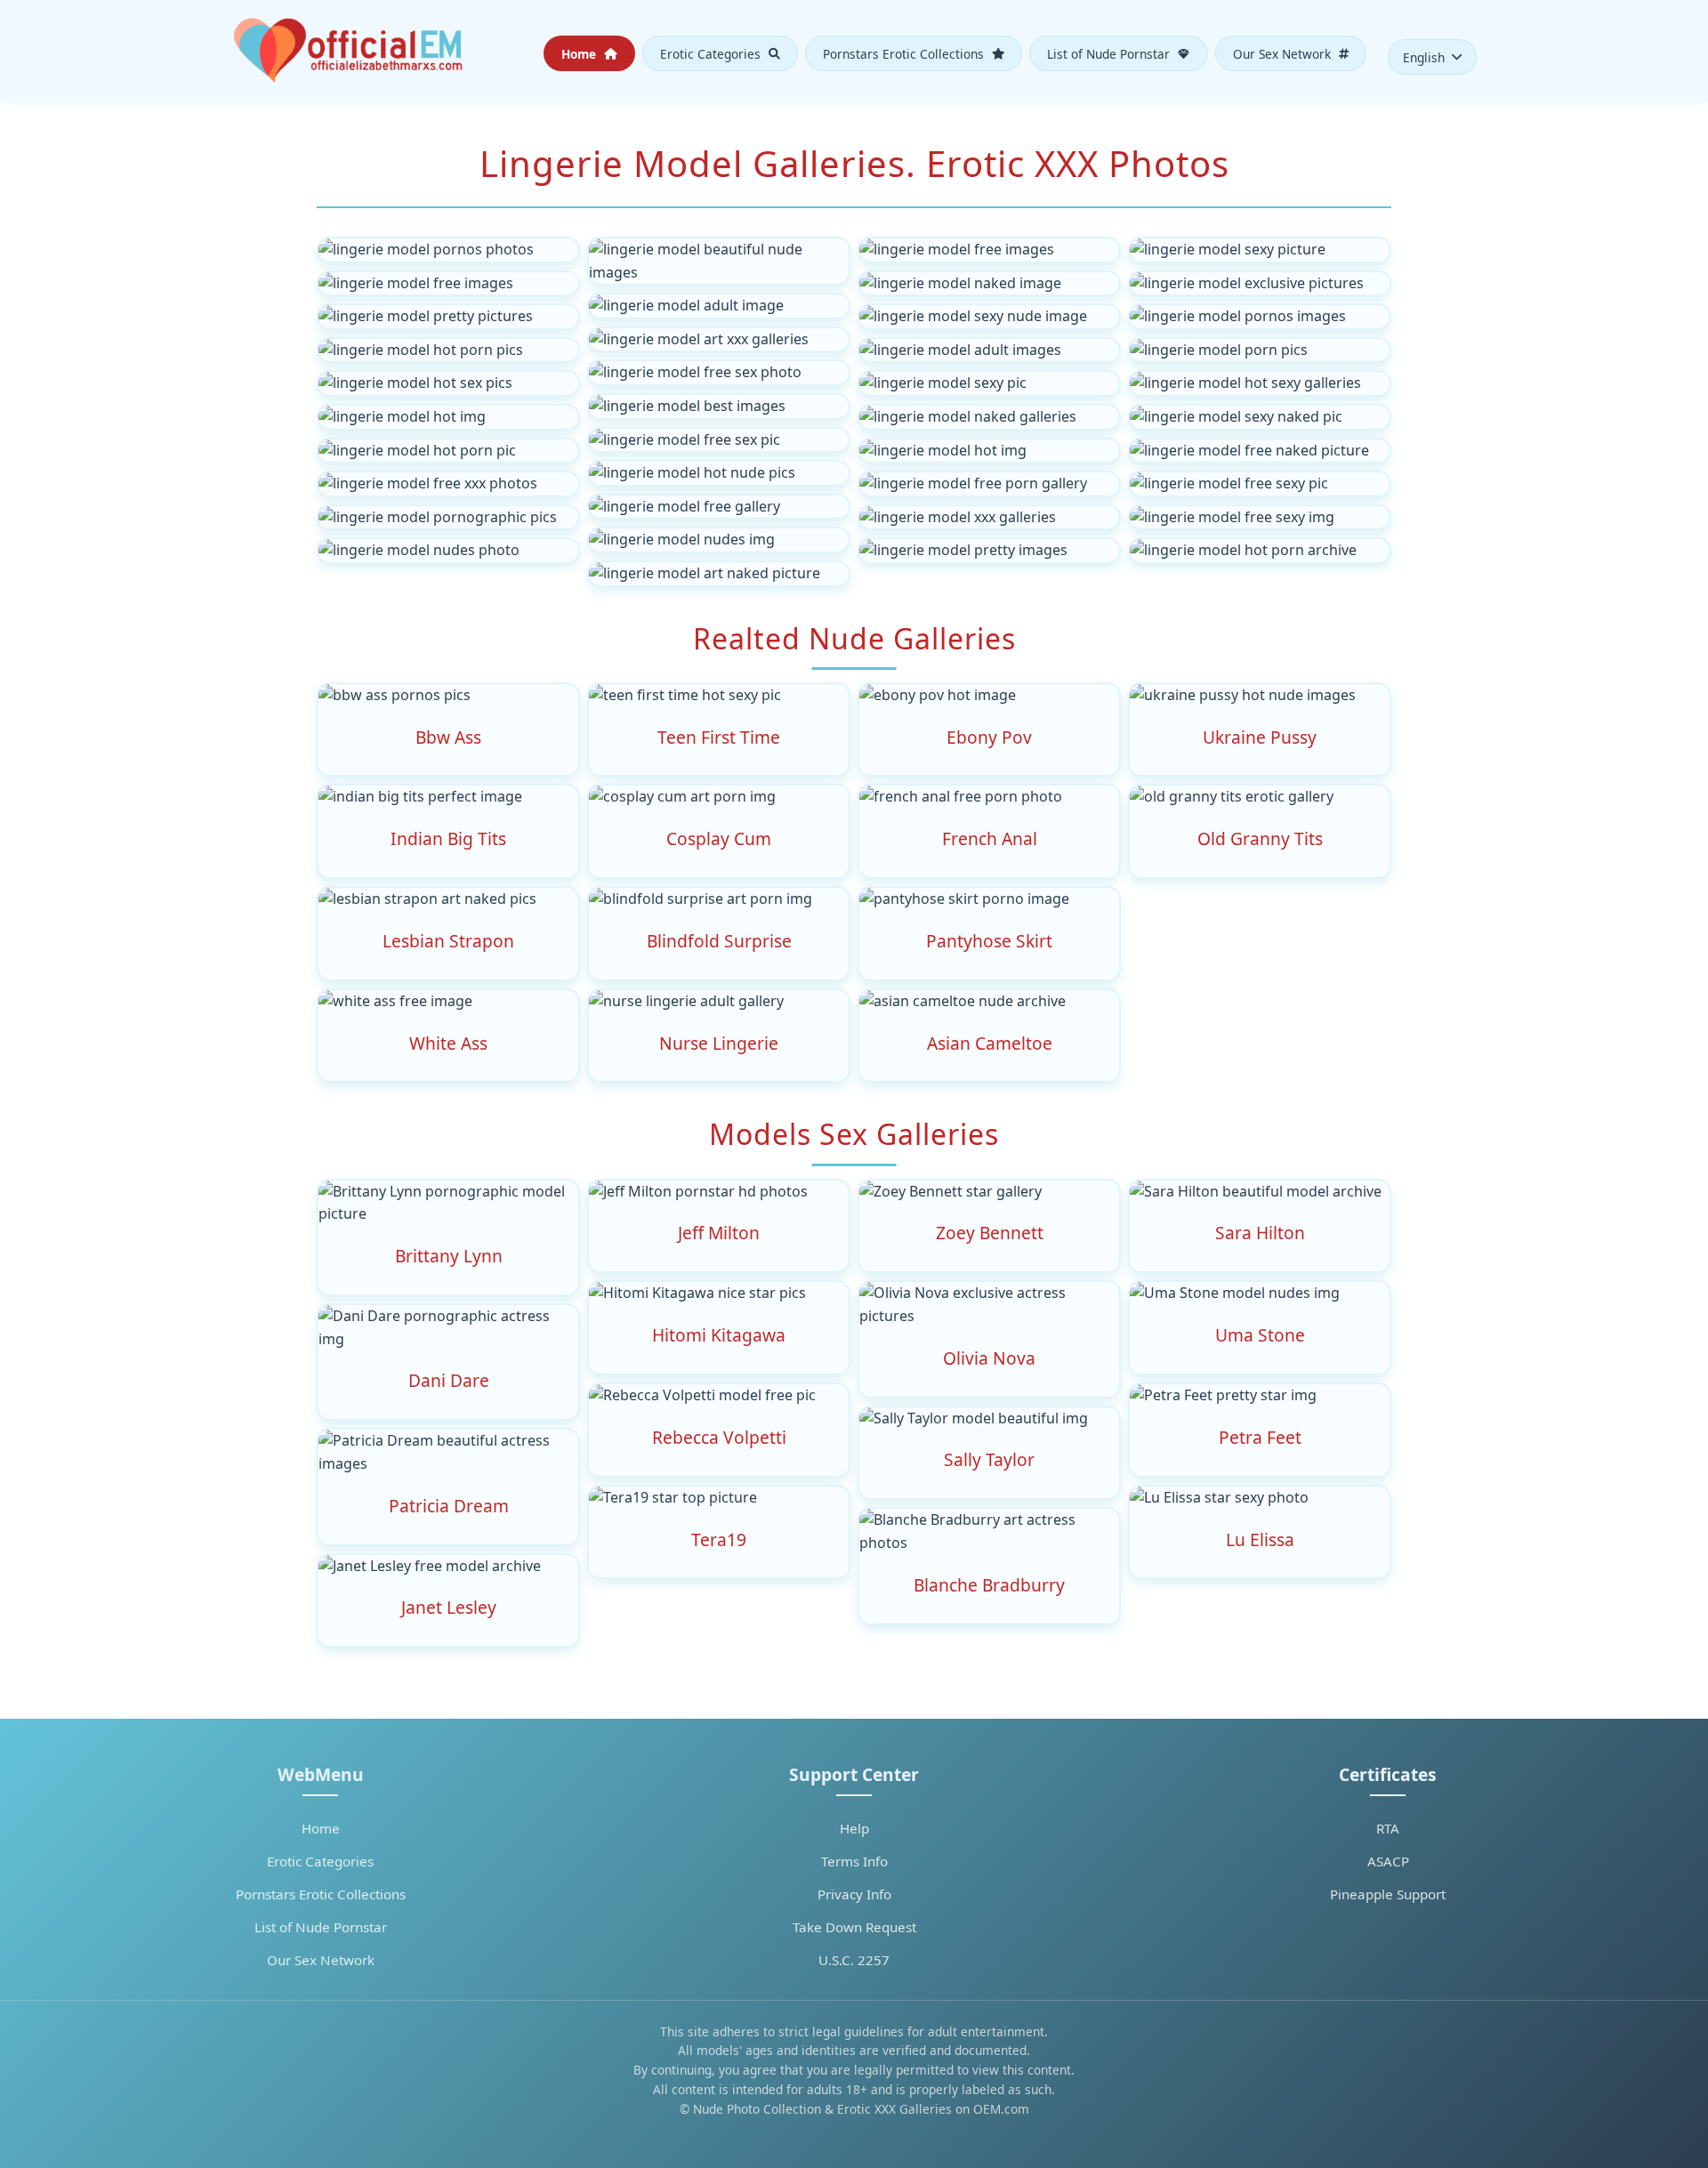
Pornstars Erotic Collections (905, 53)
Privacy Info (854, 1894)
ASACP (1388, 1861)
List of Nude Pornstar (1110, 53)
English (1424, 57)
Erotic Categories (712, 53)
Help (854, 1828)
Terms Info (854, 1861)
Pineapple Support (1388, 1894)
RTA (1388, 1828)
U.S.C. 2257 (854, 1960)
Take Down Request (854, 1927)
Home (580, 53)
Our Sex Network (1284, 53)
